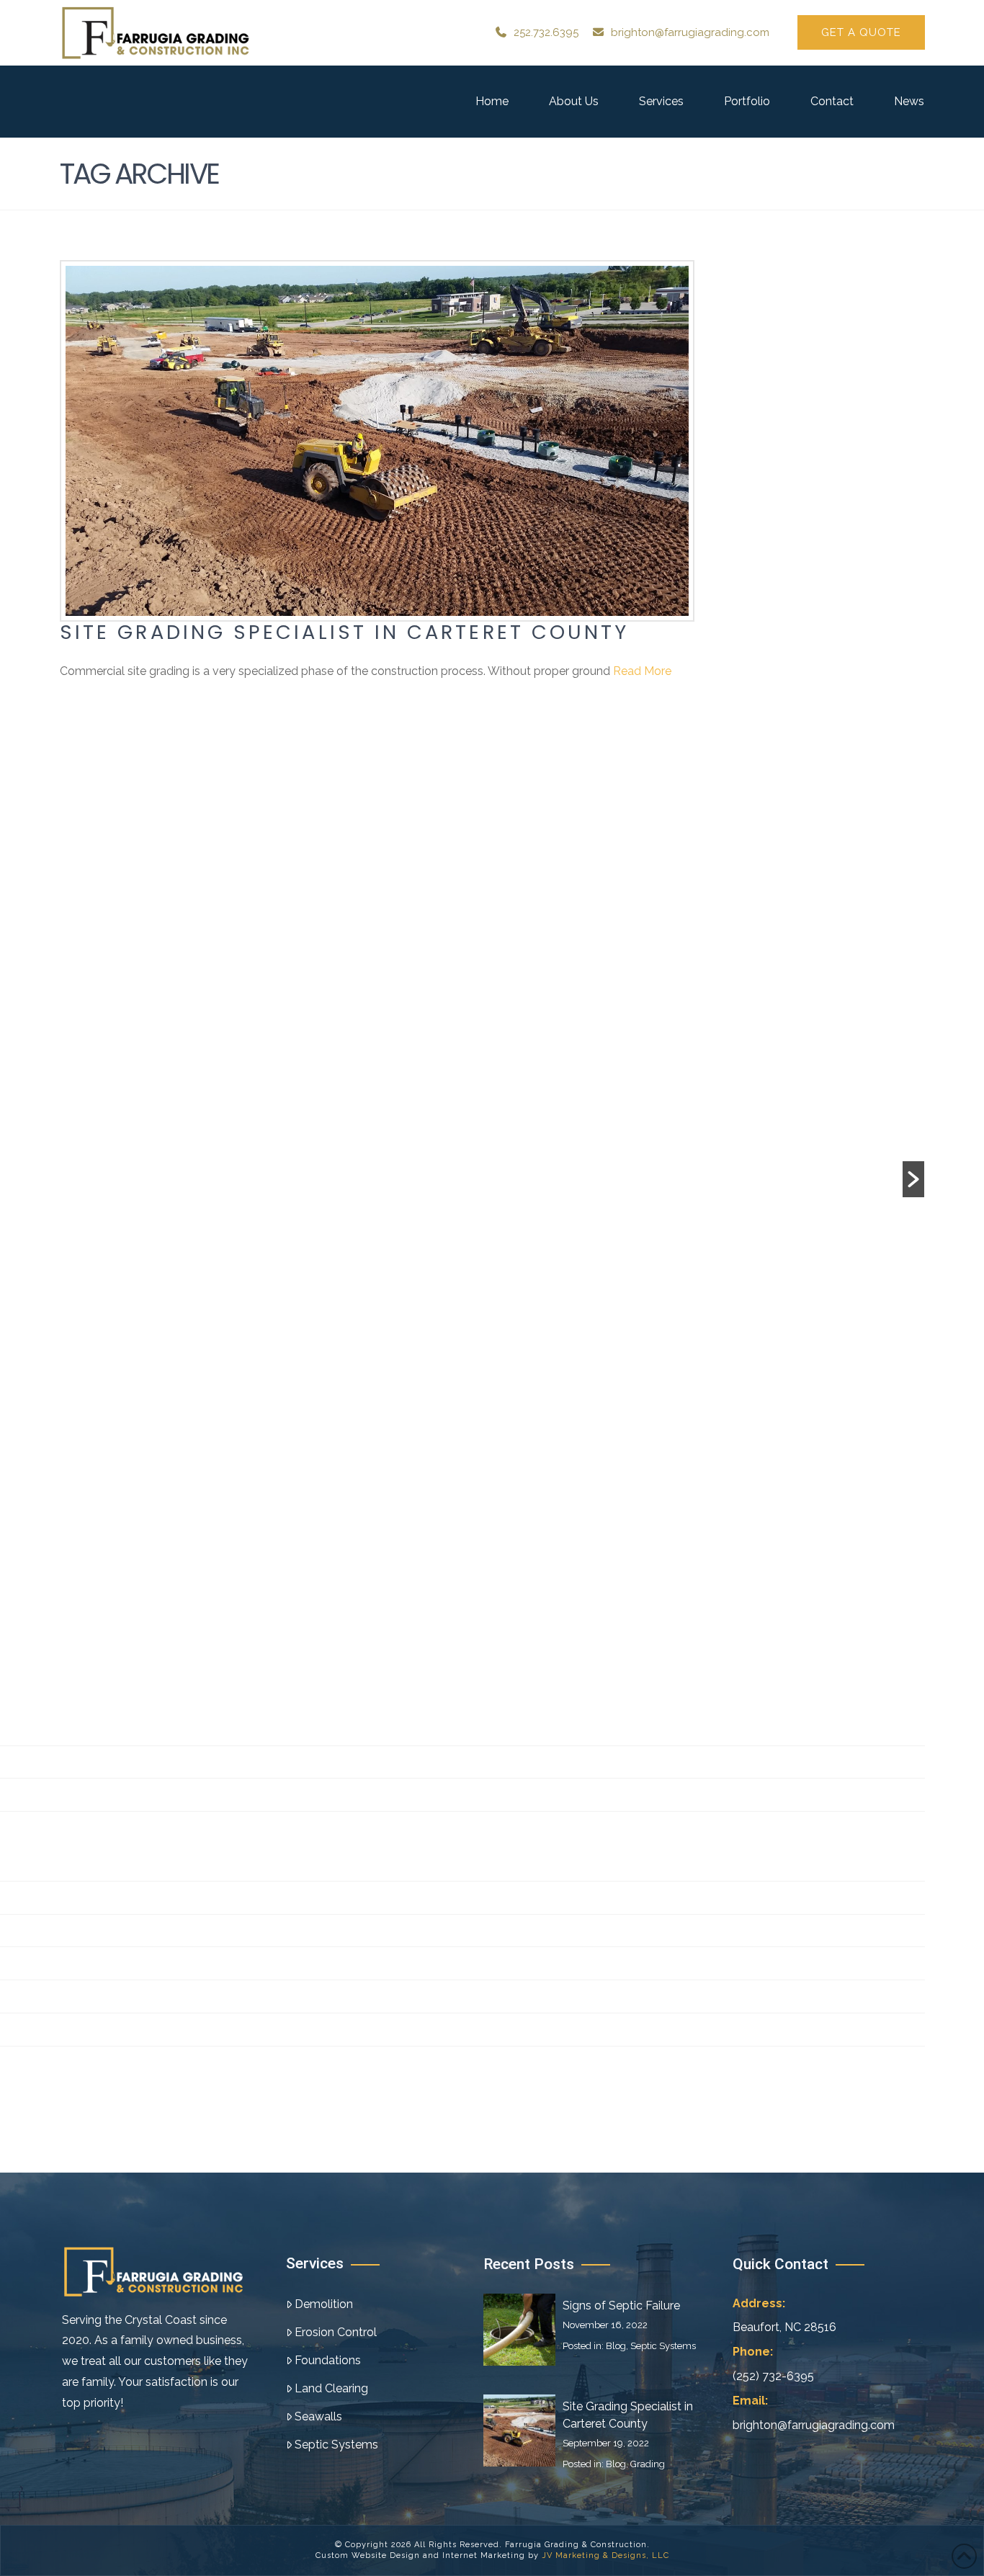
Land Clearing (331, 2388)
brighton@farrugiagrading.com (690, 32)
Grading (648, 2464)
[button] (913, 1179)
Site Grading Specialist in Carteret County (344, 632)
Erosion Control (336, 2332)
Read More (642, 671)
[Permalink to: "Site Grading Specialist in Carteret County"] (377, 441)
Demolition (324, 2304)
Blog (616, 2346)
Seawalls (318, 2416)
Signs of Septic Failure (621, 2306)
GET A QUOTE (861, 32)
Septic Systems (336, 2445)
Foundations (328, 2360)
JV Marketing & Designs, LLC (605, 2555)
